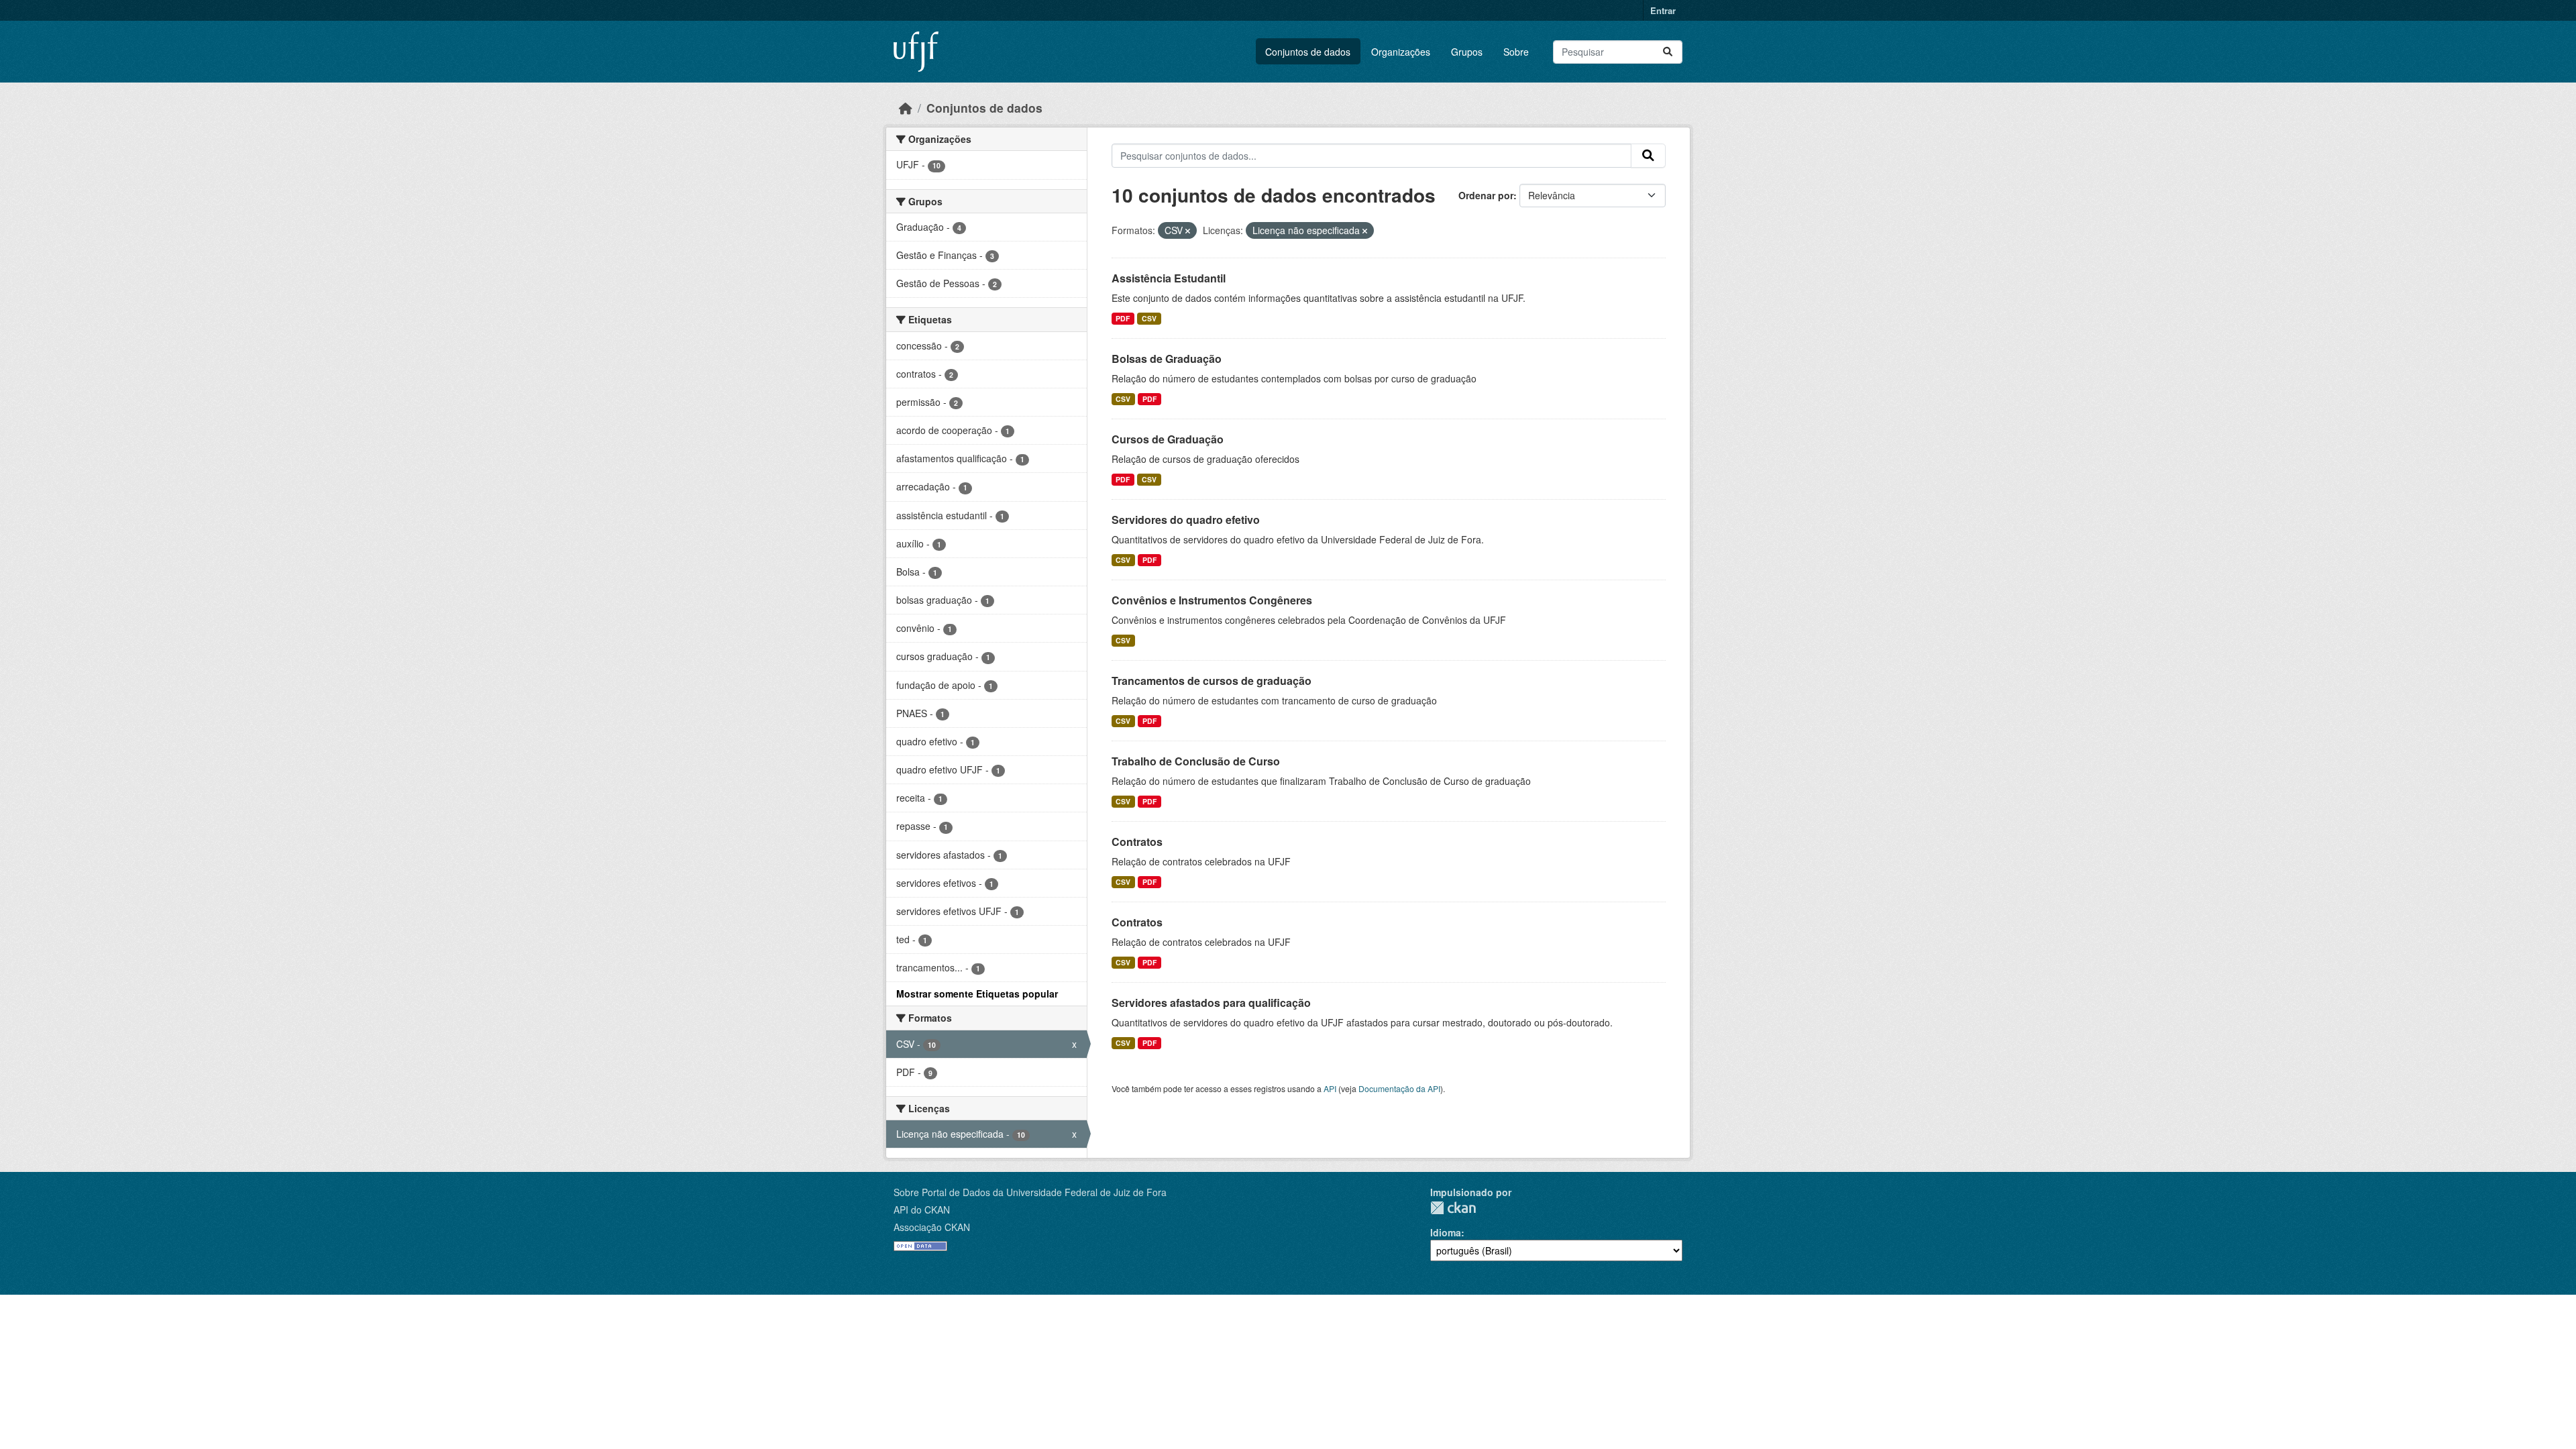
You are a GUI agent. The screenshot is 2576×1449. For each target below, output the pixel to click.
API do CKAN (922, 1210)
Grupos (1467, 52)
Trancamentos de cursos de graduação (1212, 681)
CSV (1149, 318)
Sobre (1516, 52)
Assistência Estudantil (1169, 278)
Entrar (1663, 10)
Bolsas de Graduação (1167, 359)
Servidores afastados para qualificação (1211, 1003)
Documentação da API (1399, 1088)
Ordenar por (1486, 195)
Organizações (1401, 52)
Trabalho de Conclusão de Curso (1196, 761)
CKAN (1453, 1208)
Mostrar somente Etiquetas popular (977, 994)
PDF (1123, 318)
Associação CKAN (932, 1227)
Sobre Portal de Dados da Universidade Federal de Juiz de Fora (1030, 1192)
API (1330, 1088)
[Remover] (1188, 231)
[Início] (906, 108)
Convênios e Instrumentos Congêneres (1212, 600)
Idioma (1446, 1232)
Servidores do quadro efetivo (1186, 520)
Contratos (1137, 842)
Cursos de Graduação (1168, 439)
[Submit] (1668, 52)
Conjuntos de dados (1308, 52)
